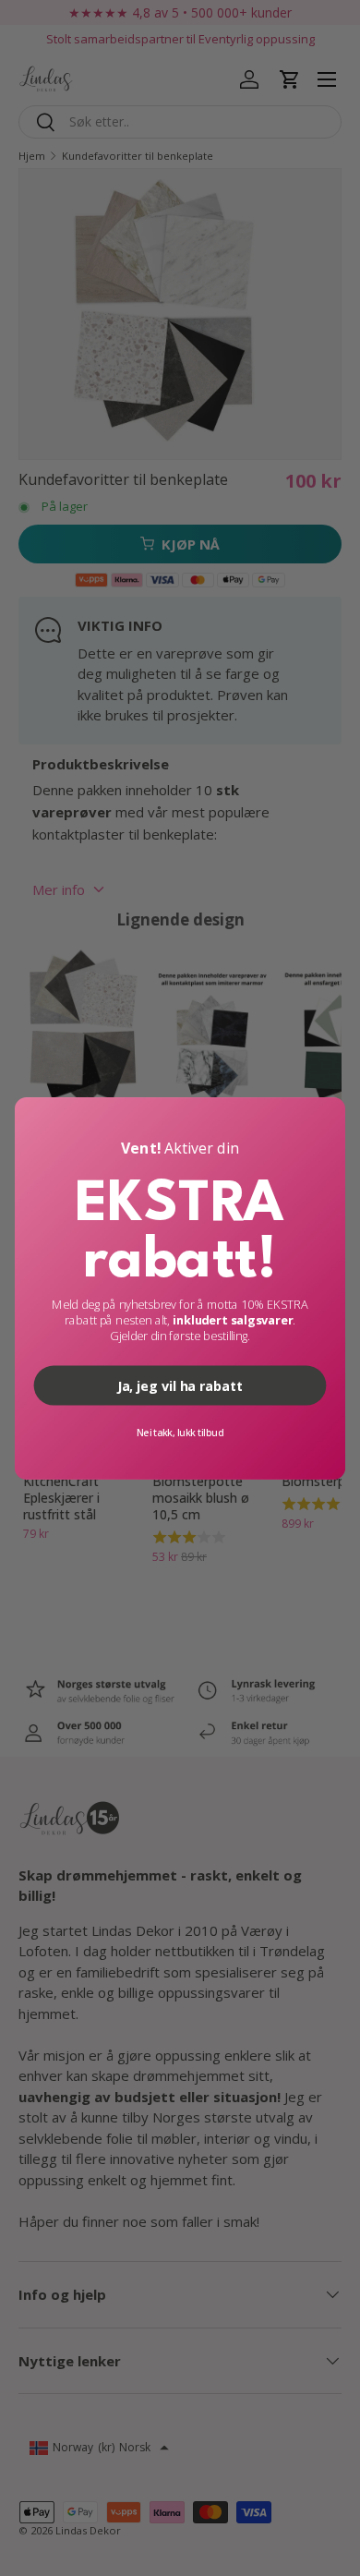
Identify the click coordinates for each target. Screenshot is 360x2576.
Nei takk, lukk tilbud (180, 1432)
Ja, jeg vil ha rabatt (180, 1385)
